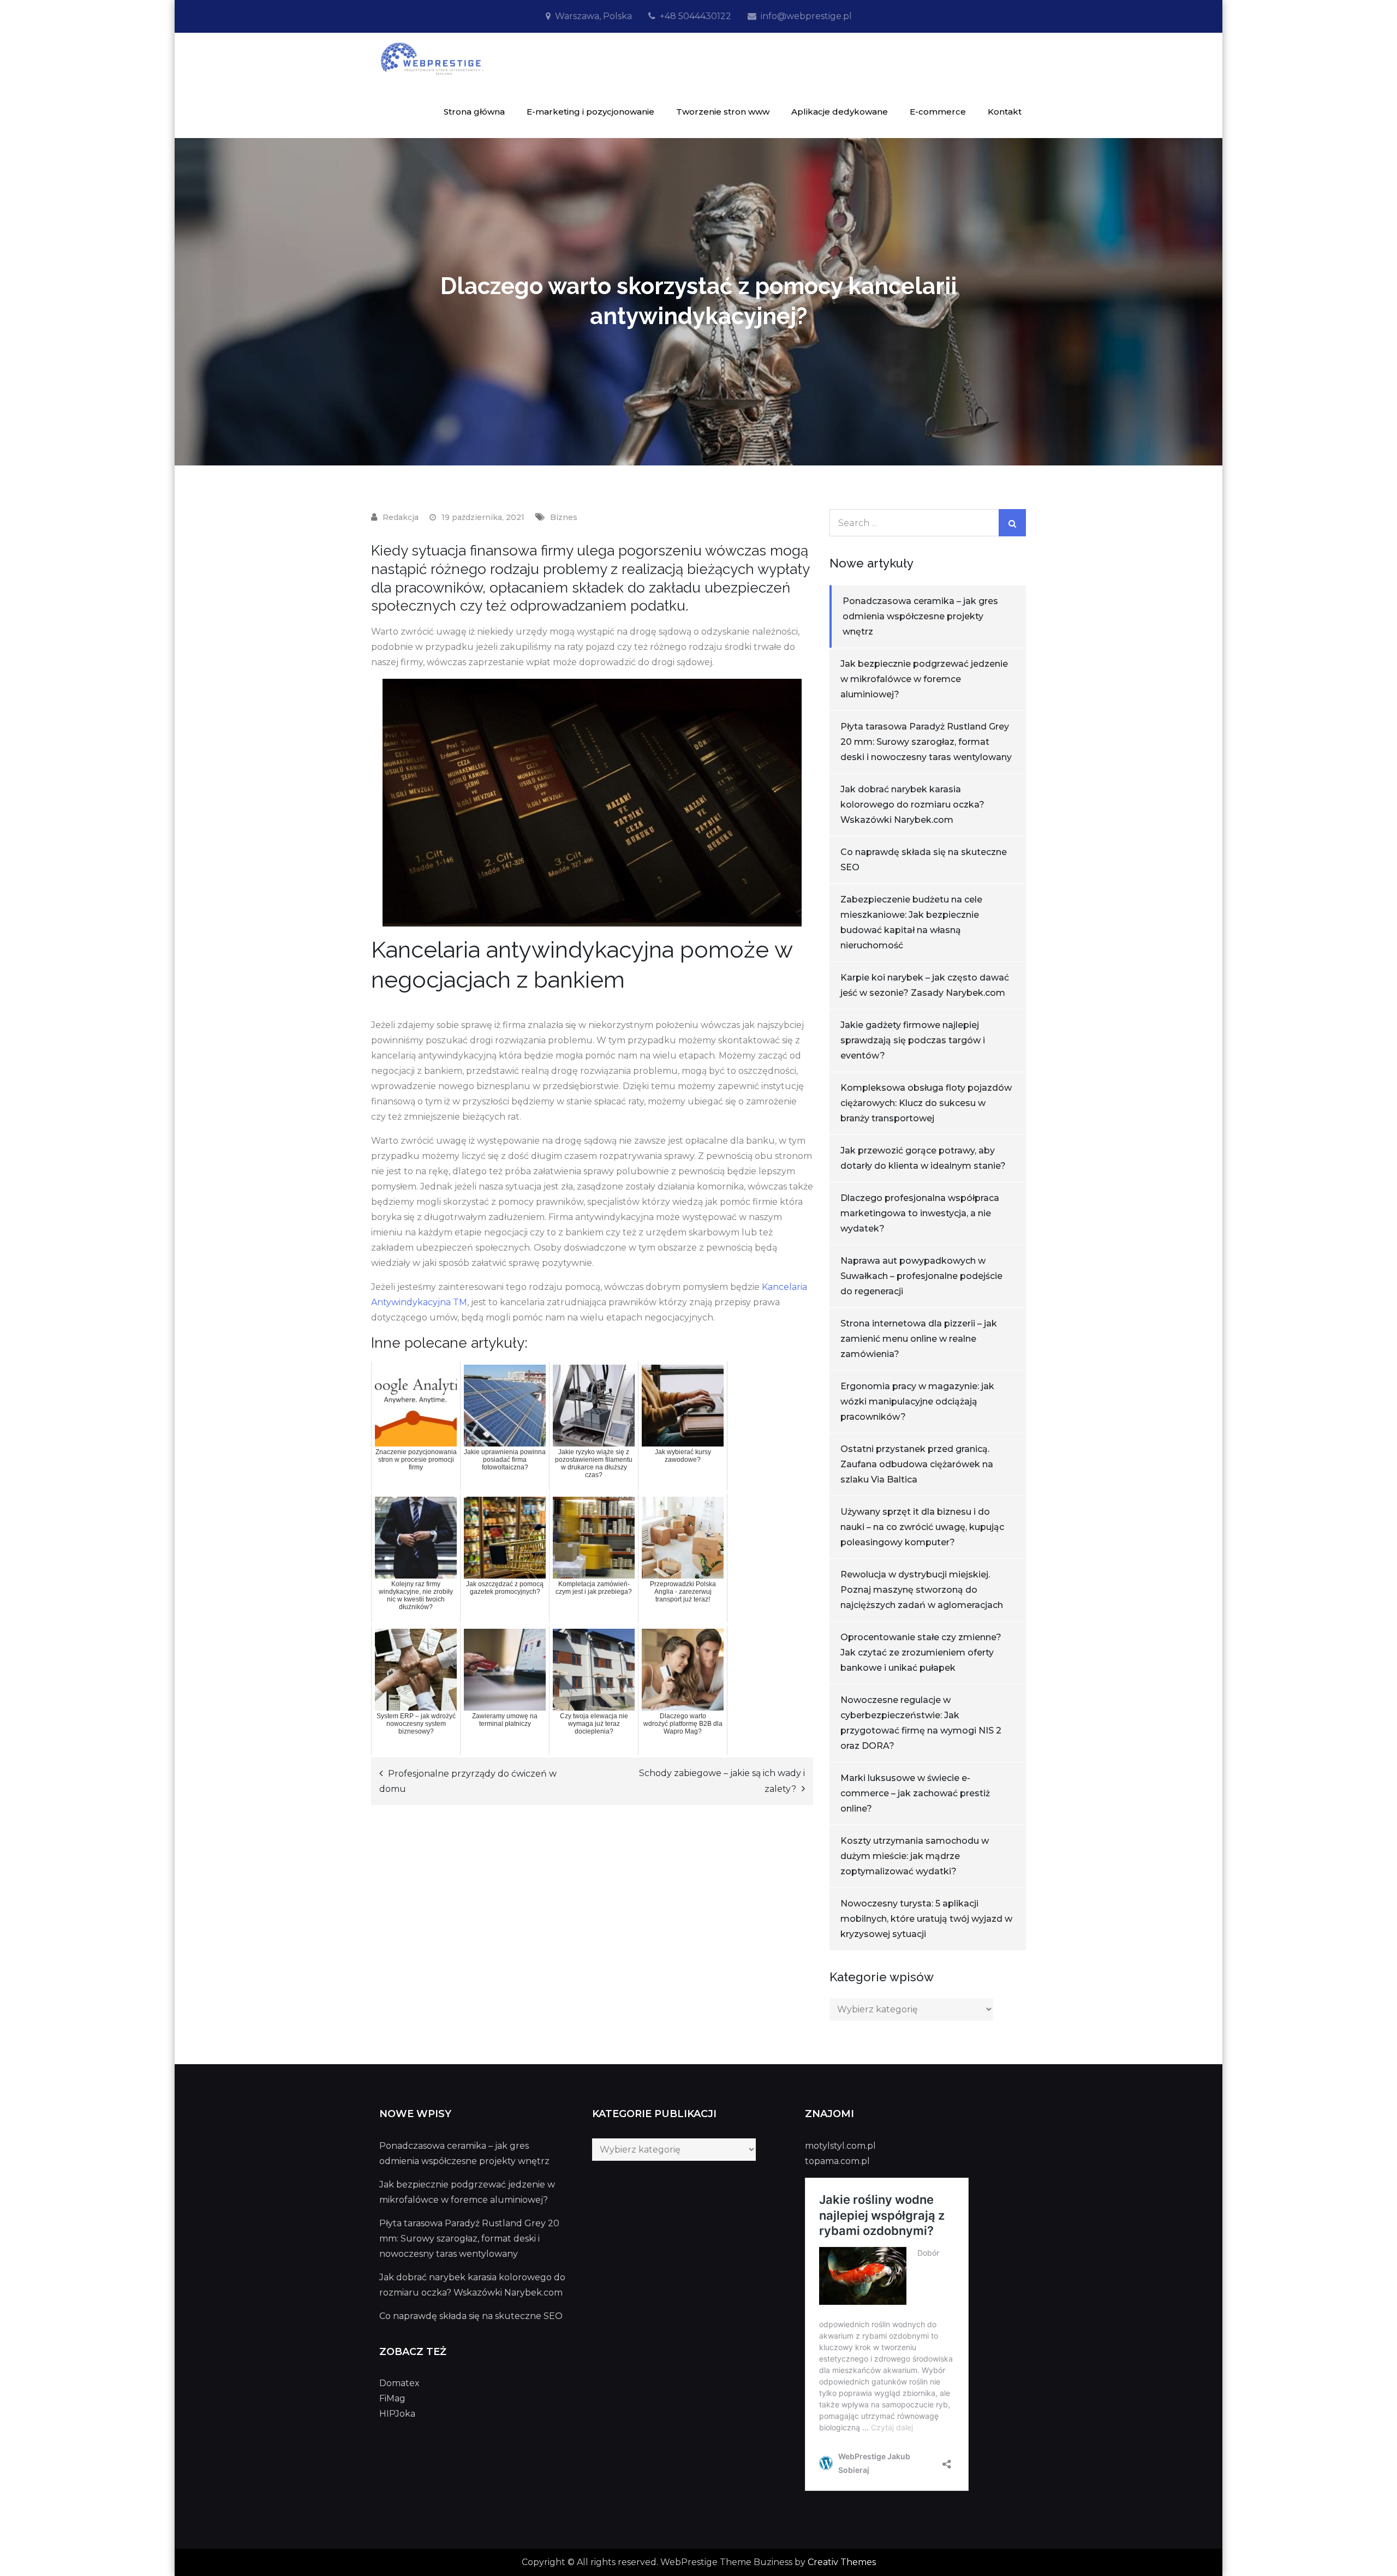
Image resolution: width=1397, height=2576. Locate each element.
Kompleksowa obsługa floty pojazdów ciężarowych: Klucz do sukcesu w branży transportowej (926, 1103)
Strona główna (474, 112)
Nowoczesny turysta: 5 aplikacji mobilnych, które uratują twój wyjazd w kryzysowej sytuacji (926, 1919)
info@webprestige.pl (806, 16)
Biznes (564, 517)
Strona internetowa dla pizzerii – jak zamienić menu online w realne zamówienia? (919, 1339)
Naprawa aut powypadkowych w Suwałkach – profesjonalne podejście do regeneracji (921, 1276)
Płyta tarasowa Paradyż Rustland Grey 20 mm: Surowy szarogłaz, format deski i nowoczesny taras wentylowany (926, 742)
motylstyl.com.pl (840, 2146)
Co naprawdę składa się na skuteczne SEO (471, 2316)
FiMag (392, 2398)
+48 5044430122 (695, 16)
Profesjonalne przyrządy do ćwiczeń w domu (468, 1781)
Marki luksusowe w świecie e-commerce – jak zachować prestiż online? (915, 1793)
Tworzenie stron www (723, 112)
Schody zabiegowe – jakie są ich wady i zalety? (722, 1781)
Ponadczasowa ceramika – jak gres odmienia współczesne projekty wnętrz (920, 616)
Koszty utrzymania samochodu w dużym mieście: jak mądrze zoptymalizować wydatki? (915, 1856)
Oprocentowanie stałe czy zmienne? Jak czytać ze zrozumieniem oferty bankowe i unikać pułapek (921, 1652)
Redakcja (401, 517)
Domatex (399, 2383)
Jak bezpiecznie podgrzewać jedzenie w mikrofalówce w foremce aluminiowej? (924, 679)
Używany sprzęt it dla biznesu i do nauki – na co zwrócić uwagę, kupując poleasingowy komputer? (922, 1527)
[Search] (1012, 523)
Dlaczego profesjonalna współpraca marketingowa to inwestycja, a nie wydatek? (920, 1213)
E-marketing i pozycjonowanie (590, 112)
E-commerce (938, 112)
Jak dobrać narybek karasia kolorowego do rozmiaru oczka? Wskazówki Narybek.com (912, 805)
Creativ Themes (842, 2562)
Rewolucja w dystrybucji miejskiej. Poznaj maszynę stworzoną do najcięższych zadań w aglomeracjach (922, 1590)
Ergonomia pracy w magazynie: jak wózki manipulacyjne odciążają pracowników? (917, 1401)
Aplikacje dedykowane (840, 112)
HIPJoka (397, 2414)
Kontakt (1005, 112)
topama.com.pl (837, 2161)
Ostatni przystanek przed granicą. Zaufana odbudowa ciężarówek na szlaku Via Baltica (917, 1464)
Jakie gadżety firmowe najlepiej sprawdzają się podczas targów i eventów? (913, 1040)
